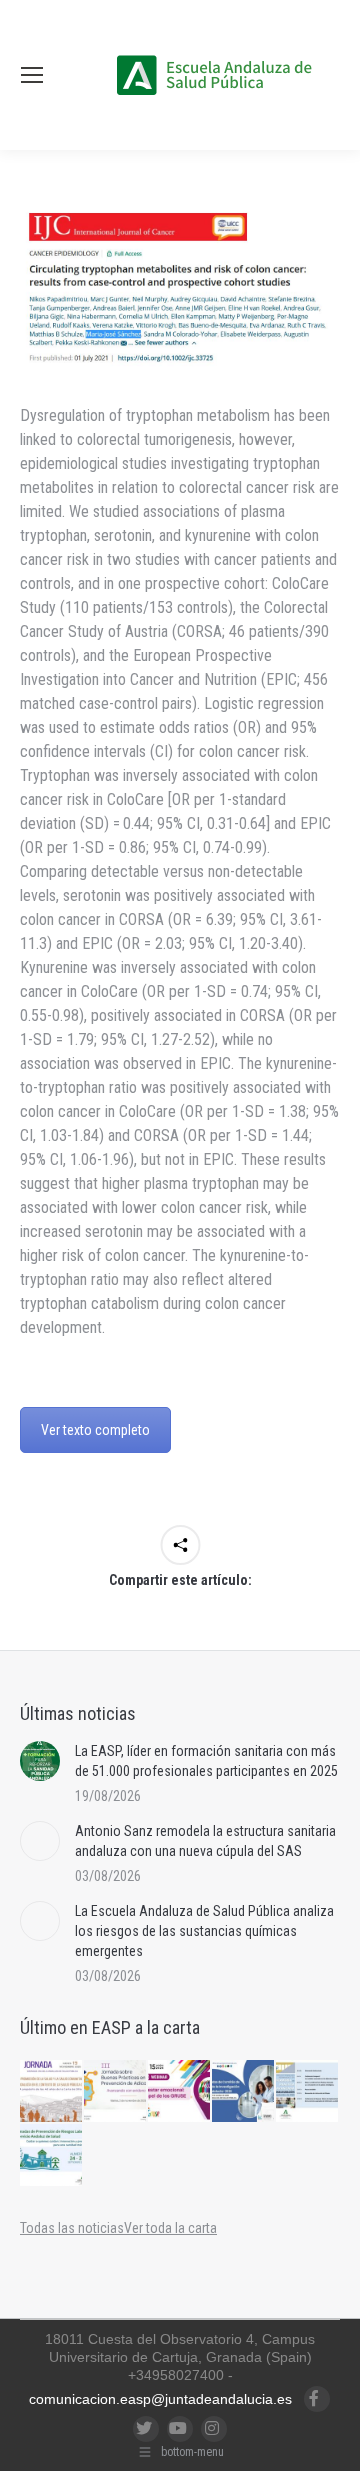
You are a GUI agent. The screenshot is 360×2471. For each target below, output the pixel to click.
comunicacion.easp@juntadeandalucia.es (160, 2399)
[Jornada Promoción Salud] (52, 2092)
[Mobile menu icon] (32, 75)
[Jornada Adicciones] (116, 2092)
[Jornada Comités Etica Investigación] (244, 2092)
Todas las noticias (72, 2228)
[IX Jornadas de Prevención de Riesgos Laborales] (52, 2156)
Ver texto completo (95, 1430)
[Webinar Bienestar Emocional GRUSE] (180, 2092)
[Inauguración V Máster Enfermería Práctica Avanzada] (308, 2092)
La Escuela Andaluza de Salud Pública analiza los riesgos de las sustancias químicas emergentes (204, 1931)
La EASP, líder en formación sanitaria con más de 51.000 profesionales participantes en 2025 (206, 1761)
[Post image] (40, 1761)
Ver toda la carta (170, 2228)
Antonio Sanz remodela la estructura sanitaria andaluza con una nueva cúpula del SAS (205, 1841)
